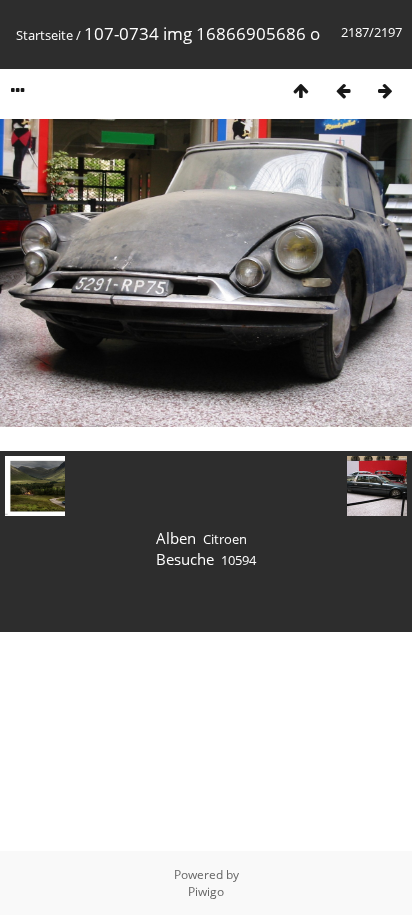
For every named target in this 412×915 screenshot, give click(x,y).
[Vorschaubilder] (301, 90)
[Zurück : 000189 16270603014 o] (343, 90)
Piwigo (206, 891)
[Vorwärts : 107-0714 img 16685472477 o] (385, 90)
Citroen (225, 539)
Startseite (44, 35)
